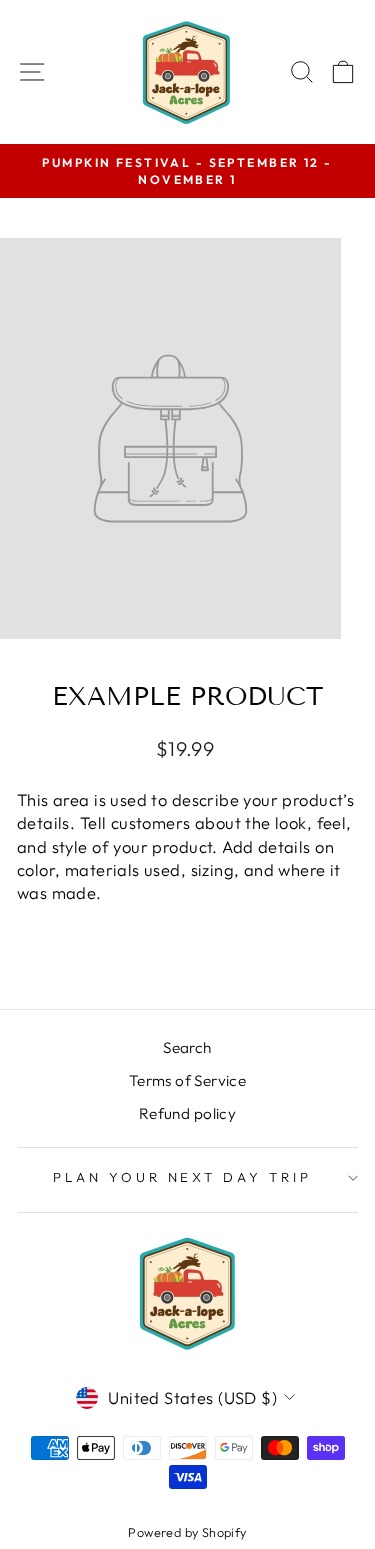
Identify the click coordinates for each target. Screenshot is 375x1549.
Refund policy (187, 1113)
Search (187, 1047)
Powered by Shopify (187, 1532)
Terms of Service (188, 1080)
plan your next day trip (182, 1177)
